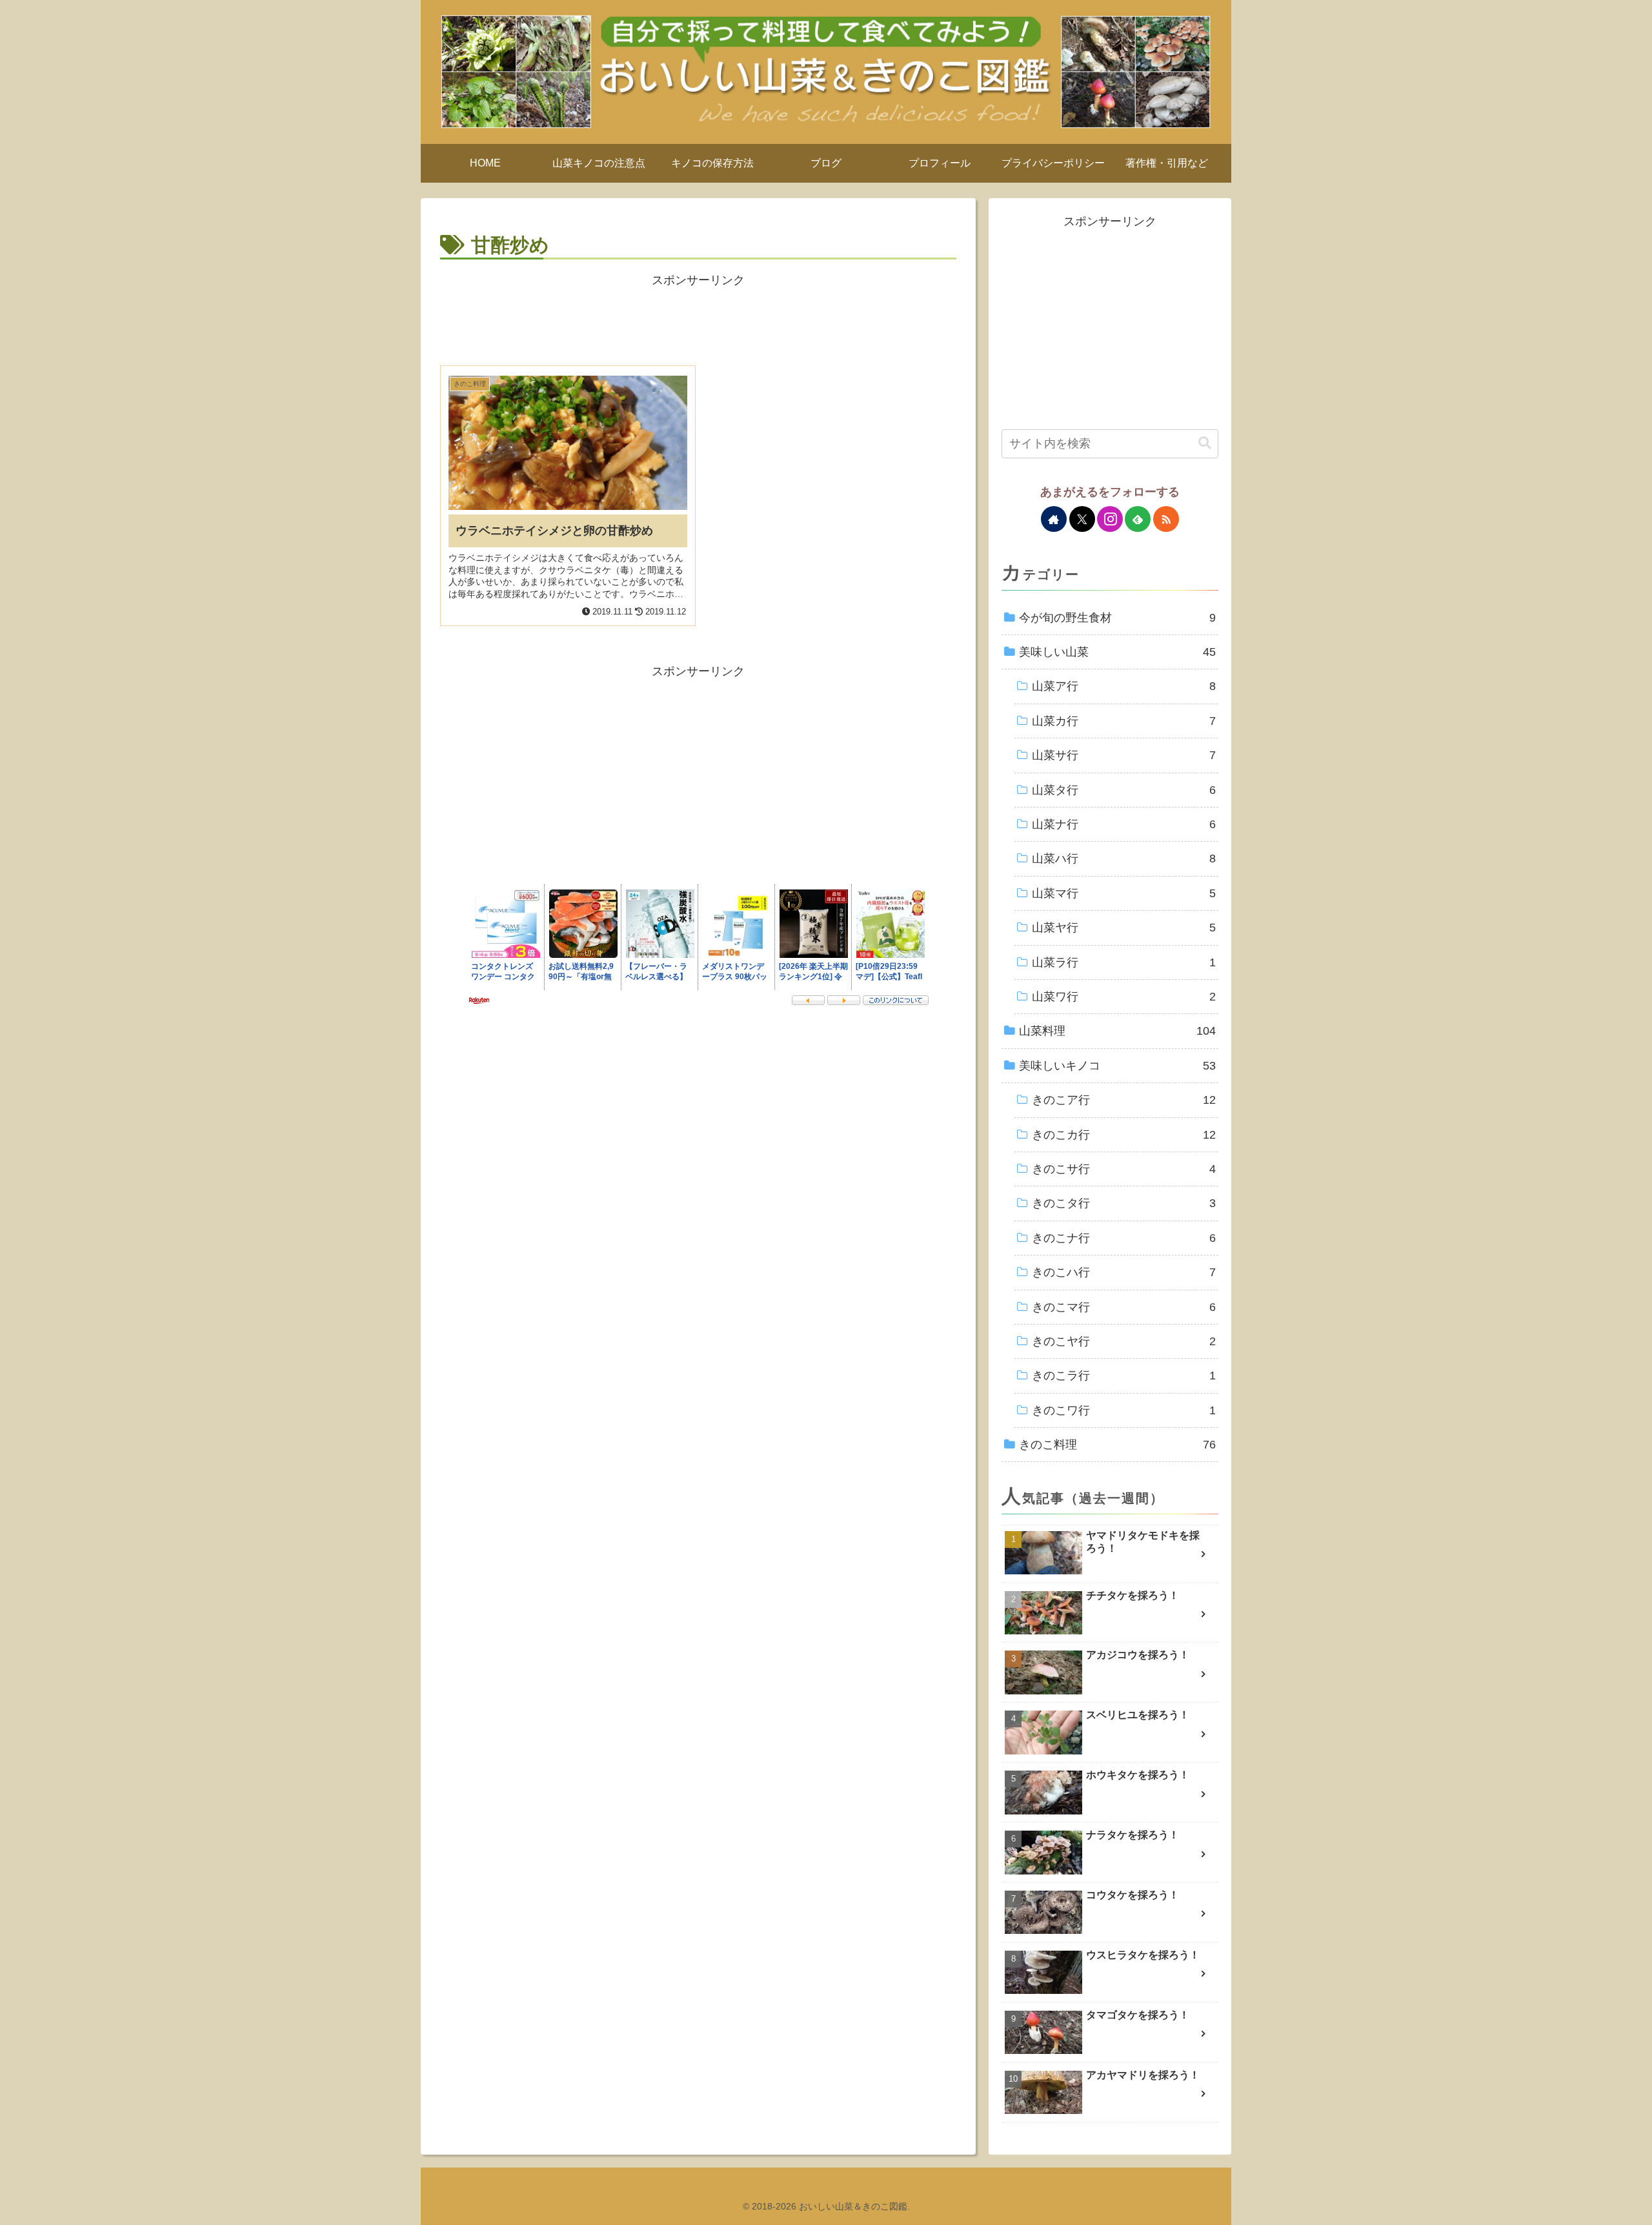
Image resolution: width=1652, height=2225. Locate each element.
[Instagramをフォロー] (1110, 519)
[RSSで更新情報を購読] (1166, 519)
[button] (1205, 443)
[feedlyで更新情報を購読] (1138, 519)
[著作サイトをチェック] (1054, 519)
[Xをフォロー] (1082, 519)
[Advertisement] (698, 320)
